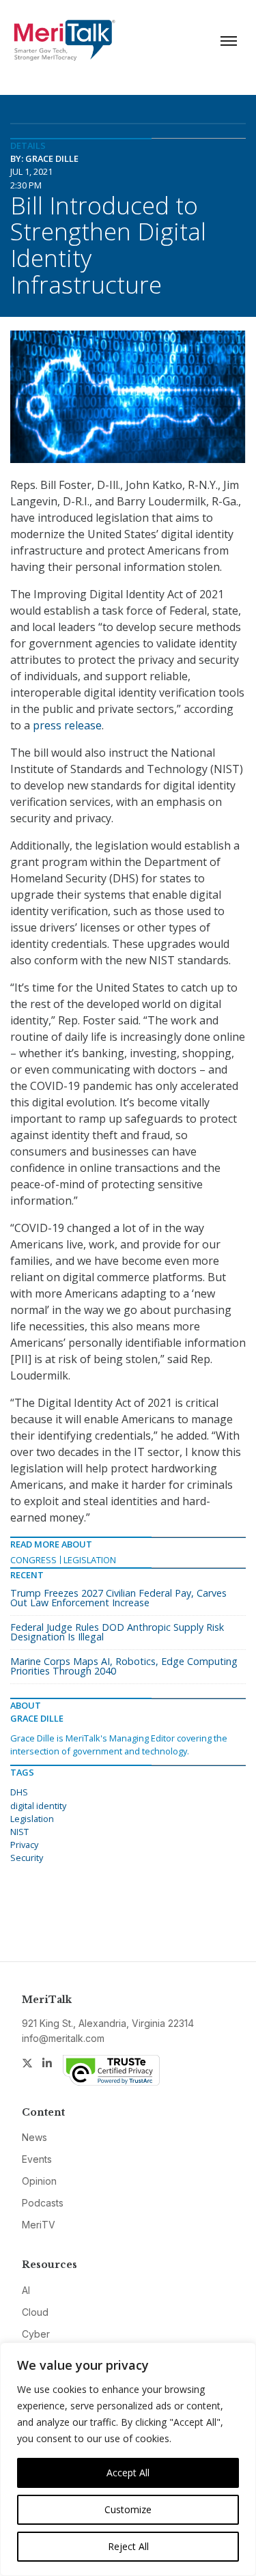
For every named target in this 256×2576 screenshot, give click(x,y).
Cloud (35, 2312)
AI (26, 2290)
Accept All (128, 2473)
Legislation (90, 1560)
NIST (19, 1832)
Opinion (39, 2181)
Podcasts (43, 2203)
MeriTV (39, 2225)
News (34, 2137)
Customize (128, 2509)
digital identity (38, 1806)
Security (27, 1858)
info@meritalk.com (63, 2038)
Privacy (24, 1845)
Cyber (36, 2334)
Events (37, 2159)
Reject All (128, 2546)
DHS (19, 1792)
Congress (33, 1560)
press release (67, 725)
